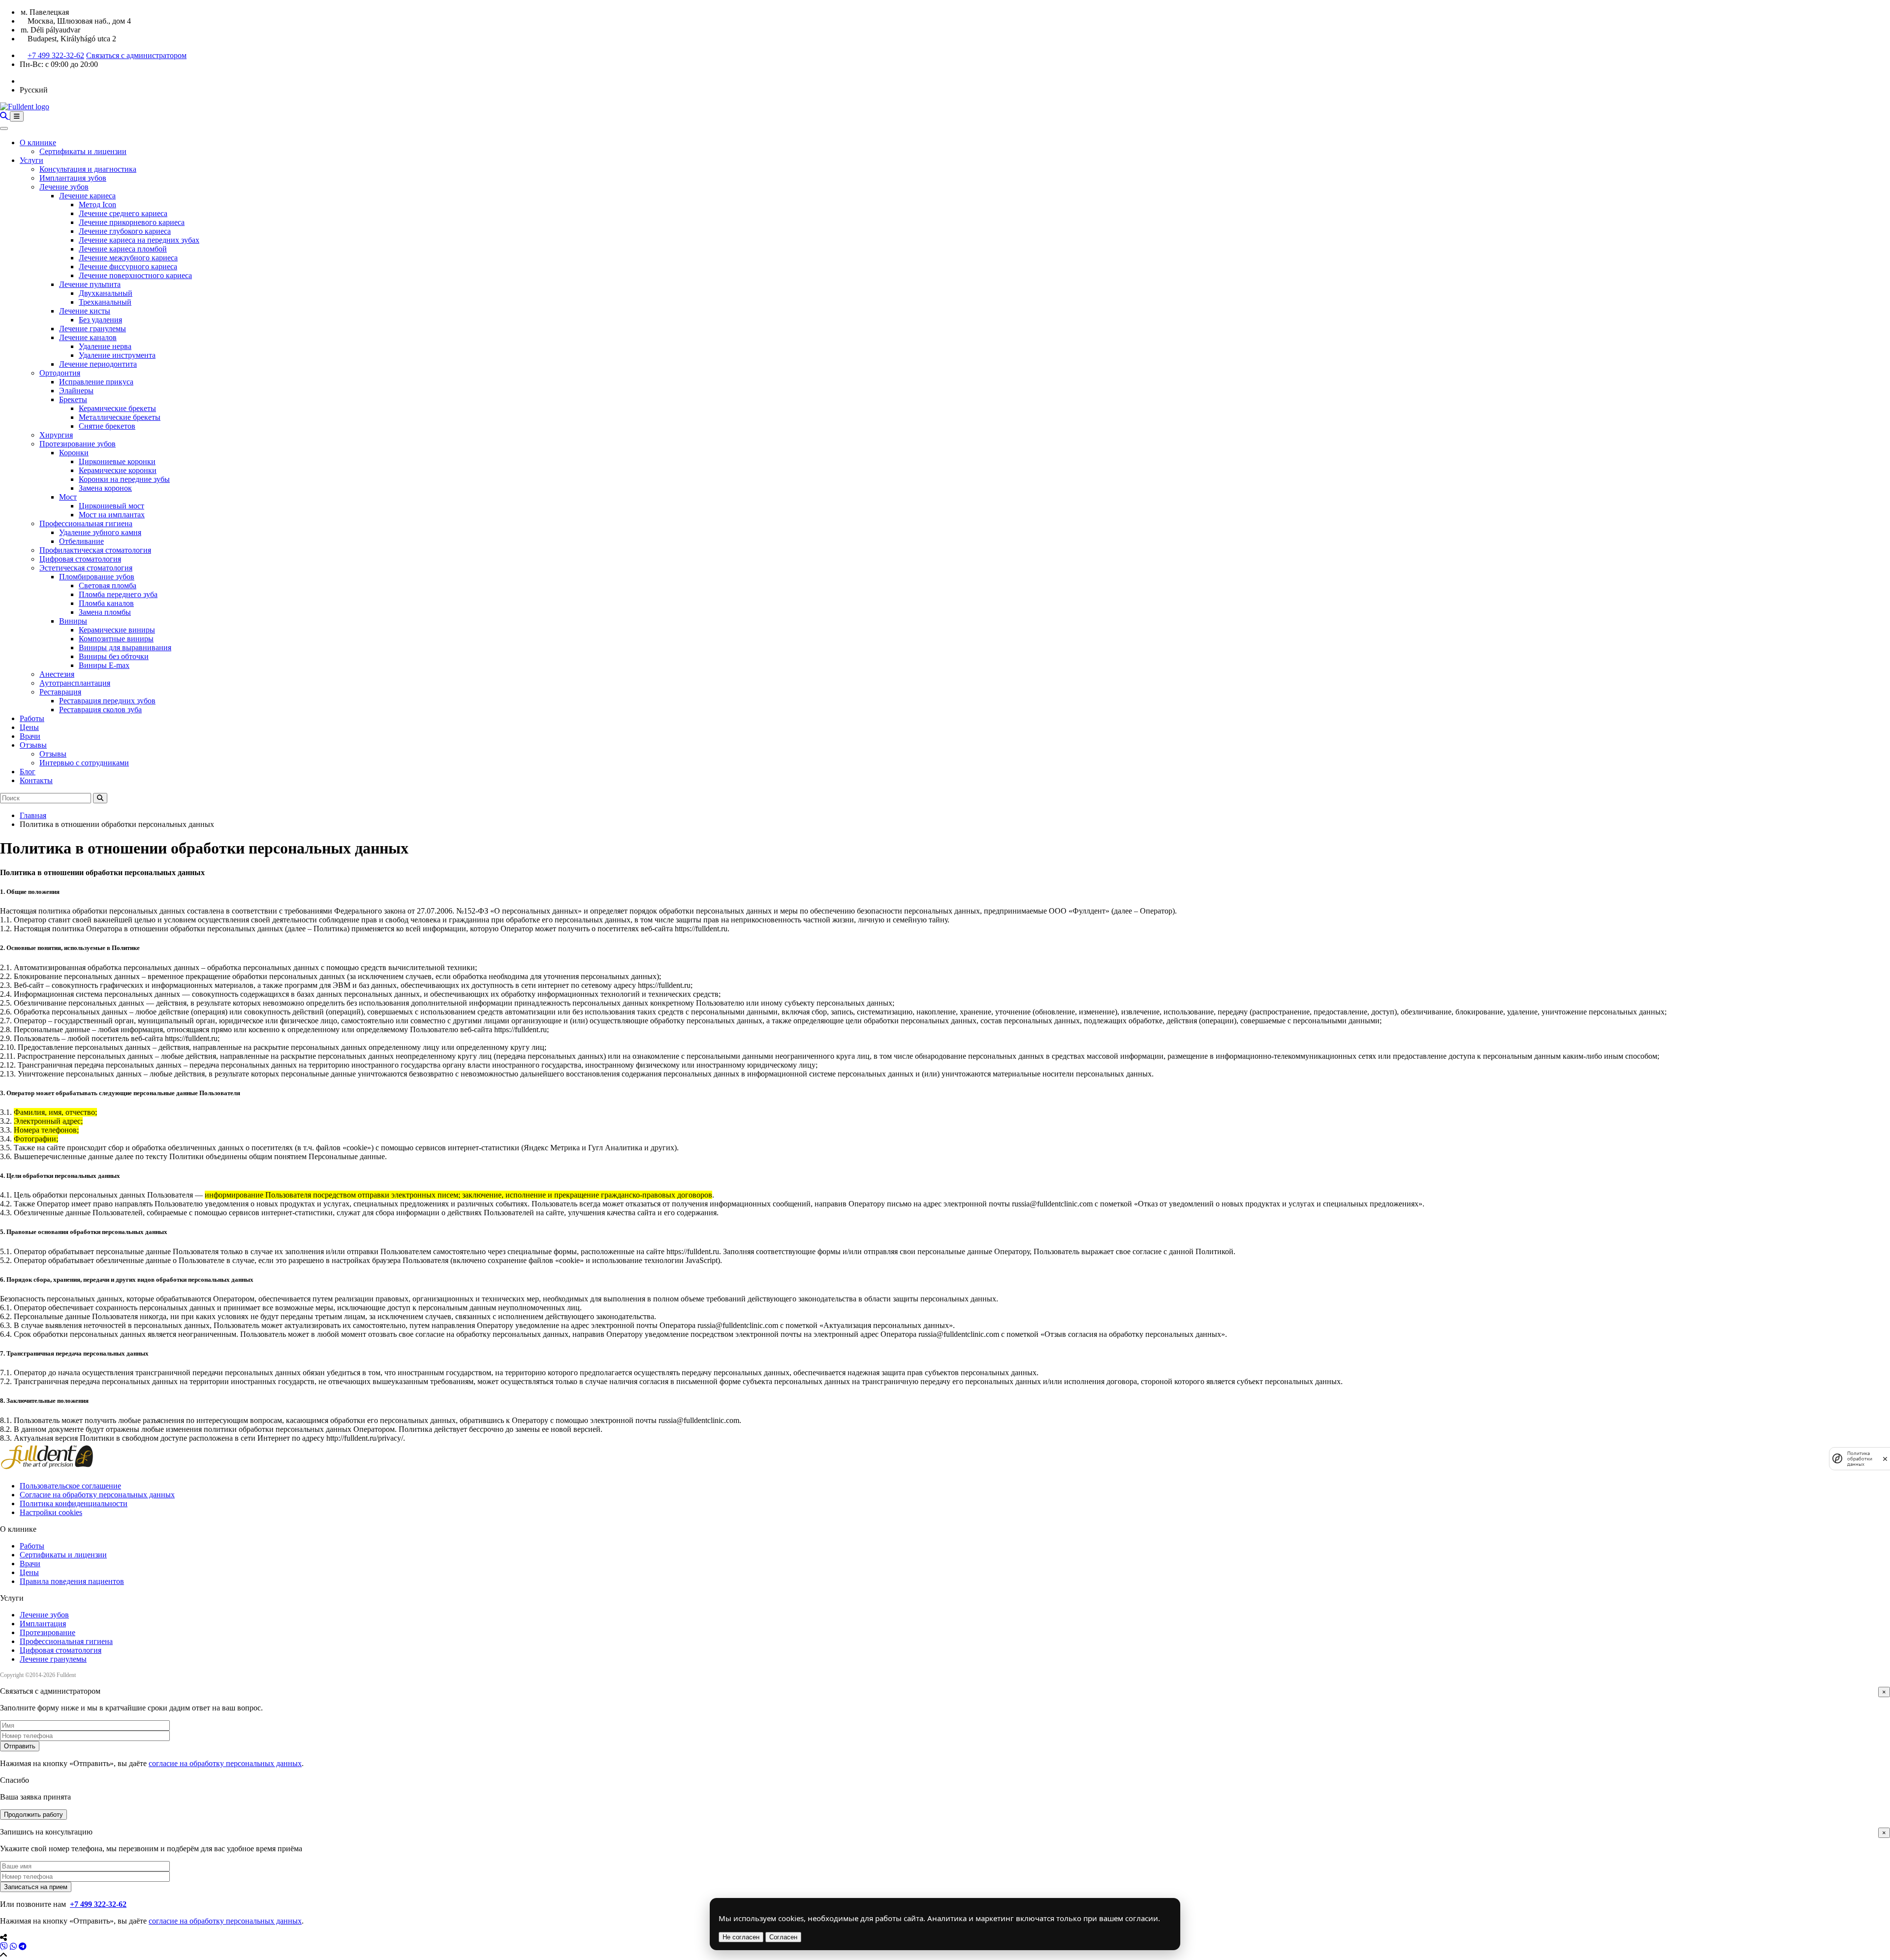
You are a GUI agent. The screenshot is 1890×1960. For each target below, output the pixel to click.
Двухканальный (106, 293)
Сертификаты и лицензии (83, 151)
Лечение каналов (88, 337)
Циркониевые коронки (117, 461)
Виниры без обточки (114, 656)
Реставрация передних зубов (107, 701)
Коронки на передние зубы (124, 479)
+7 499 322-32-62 (56, 55)
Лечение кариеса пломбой (123, 249)
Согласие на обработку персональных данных (97, 1495)
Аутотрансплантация (75, 683)
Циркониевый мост (111, 506)
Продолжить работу (33, 1815)
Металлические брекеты (120, 417)
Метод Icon (97, 205)
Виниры (73, 621)
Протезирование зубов (78, 444)
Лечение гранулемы (93, 329)
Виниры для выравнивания (125, 648)
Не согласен (741, 1937)
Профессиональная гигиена (86, 523)
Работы (32, 718)
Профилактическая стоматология (95, 550)
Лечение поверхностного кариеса (135, 275)
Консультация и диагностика (88, 169)
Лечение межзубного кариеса (128, 258)
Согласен (783, 1937)
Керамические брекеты (117, 408)
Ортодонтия (60, 373)
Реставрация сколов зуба (100, 710)
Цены (29, 727)
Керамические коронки (118, 470)
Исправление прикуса (96, 382)
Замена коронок (105, 488)
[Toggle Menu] (4, 128)
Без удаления (100, 320)
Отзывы (33, 745)
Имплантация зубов (73, 178)
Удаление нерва (105, 346)
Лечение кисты (85, 311)
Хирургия (56, 435)
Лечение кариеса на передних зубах (139, 240)
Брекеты (73, 399)
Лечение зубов (64, 187)
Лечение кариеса (87, 196)
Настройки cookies (51, 1512)
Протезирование (47, 1632)
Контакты (36, 780)
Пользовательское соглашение (70, 1486)
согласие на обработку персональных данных (225, 1763)
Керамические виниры (117, 630)
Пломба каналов (106, 603)
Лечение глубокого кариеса (125, 231)
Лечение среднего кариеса (123, 213)
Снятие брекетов (107, 426)
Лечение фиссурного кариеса (128, 267)
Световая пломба (108, 585)
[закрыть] (1885, 1459)
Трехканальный (105, 302)
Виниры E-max (104, 665)
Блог (28, 772)
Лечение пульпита (90, 284)
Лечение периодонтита (98, 364)
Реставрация (60, 692)
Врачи (30, 736)
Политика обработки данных (1860, 1459)
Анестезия (57, 674)
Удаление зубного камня (100, 532)
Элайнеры (76, 391)
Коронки (74, 453)
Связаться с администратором (136, 55)
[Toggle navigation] (17, 116)
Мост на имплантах (112, 515)
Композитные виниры (116, 639)
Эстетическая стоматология (86, 568)
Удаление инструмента (117, 355)
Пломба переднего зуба (118, 594)
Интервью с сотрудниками (84, 763)
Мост (68, 497)
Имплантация (43, 1624)
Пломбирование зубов (97, 577)
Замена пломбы (105, 612)
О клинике (38, 142)
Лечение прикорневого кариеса (132, 222)
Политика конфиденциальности (74, 1503)
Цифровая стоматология (80, 559)
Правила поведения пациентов (72, 1581)
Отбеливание (81, 541)
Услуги (31, 160)
